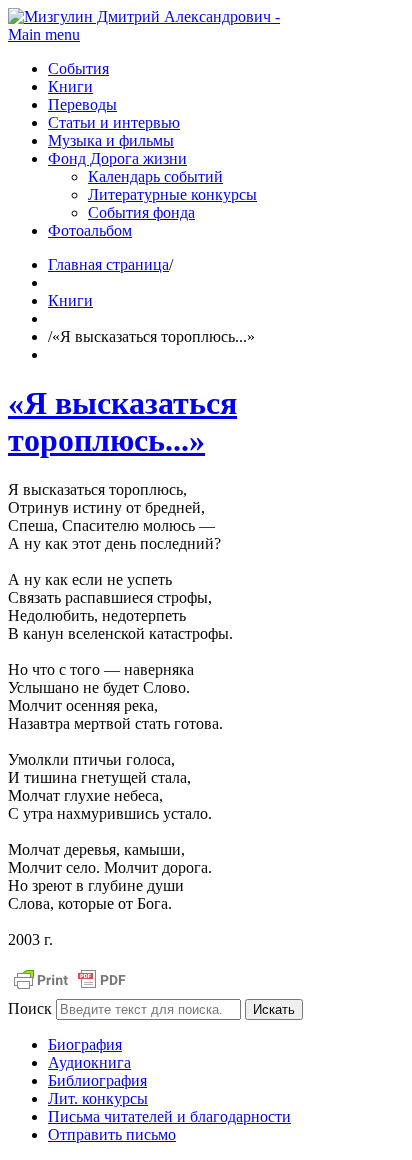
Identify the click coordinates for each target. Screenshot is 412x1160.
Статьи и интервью (114, 122)
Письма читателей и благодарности (169, 1116)
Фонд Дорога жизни (117, 158)
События (78, 68)
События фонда (141, 212)
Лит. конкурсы (98, 1098)
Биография (85, 1044)
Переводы (82, 104)
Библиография (97, 1080)
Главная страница (108, 264)
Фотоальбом (90, 230)
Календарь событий (155, 176)
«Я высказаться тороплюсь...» (122, 421)
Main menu (44, 34)
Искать (274, 1009)
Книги (70, 86)
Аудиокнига (89, 1062)
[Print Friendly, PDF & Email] (70, 989)
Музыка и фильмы (111, 140)
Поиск (30, 1008)
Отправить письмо (112, 1134)
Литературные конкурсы (172, 194)
